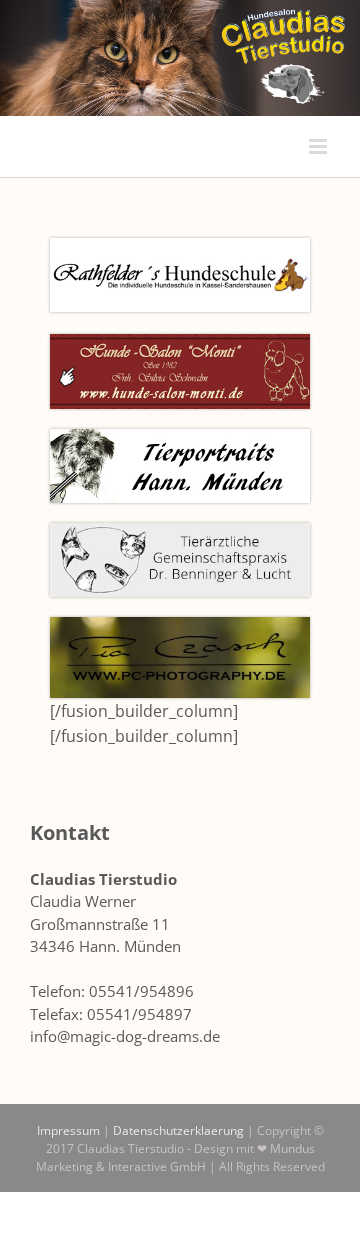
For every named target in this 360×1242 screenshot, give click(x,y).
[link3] (180, 246)
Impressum (68, 1130)
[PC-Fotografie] (180, 625)
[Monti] (180, 342)
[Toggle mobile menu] (319, 146)
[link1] (180, 437)
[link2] (180, 531)
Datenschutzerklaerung (178, 1130)
